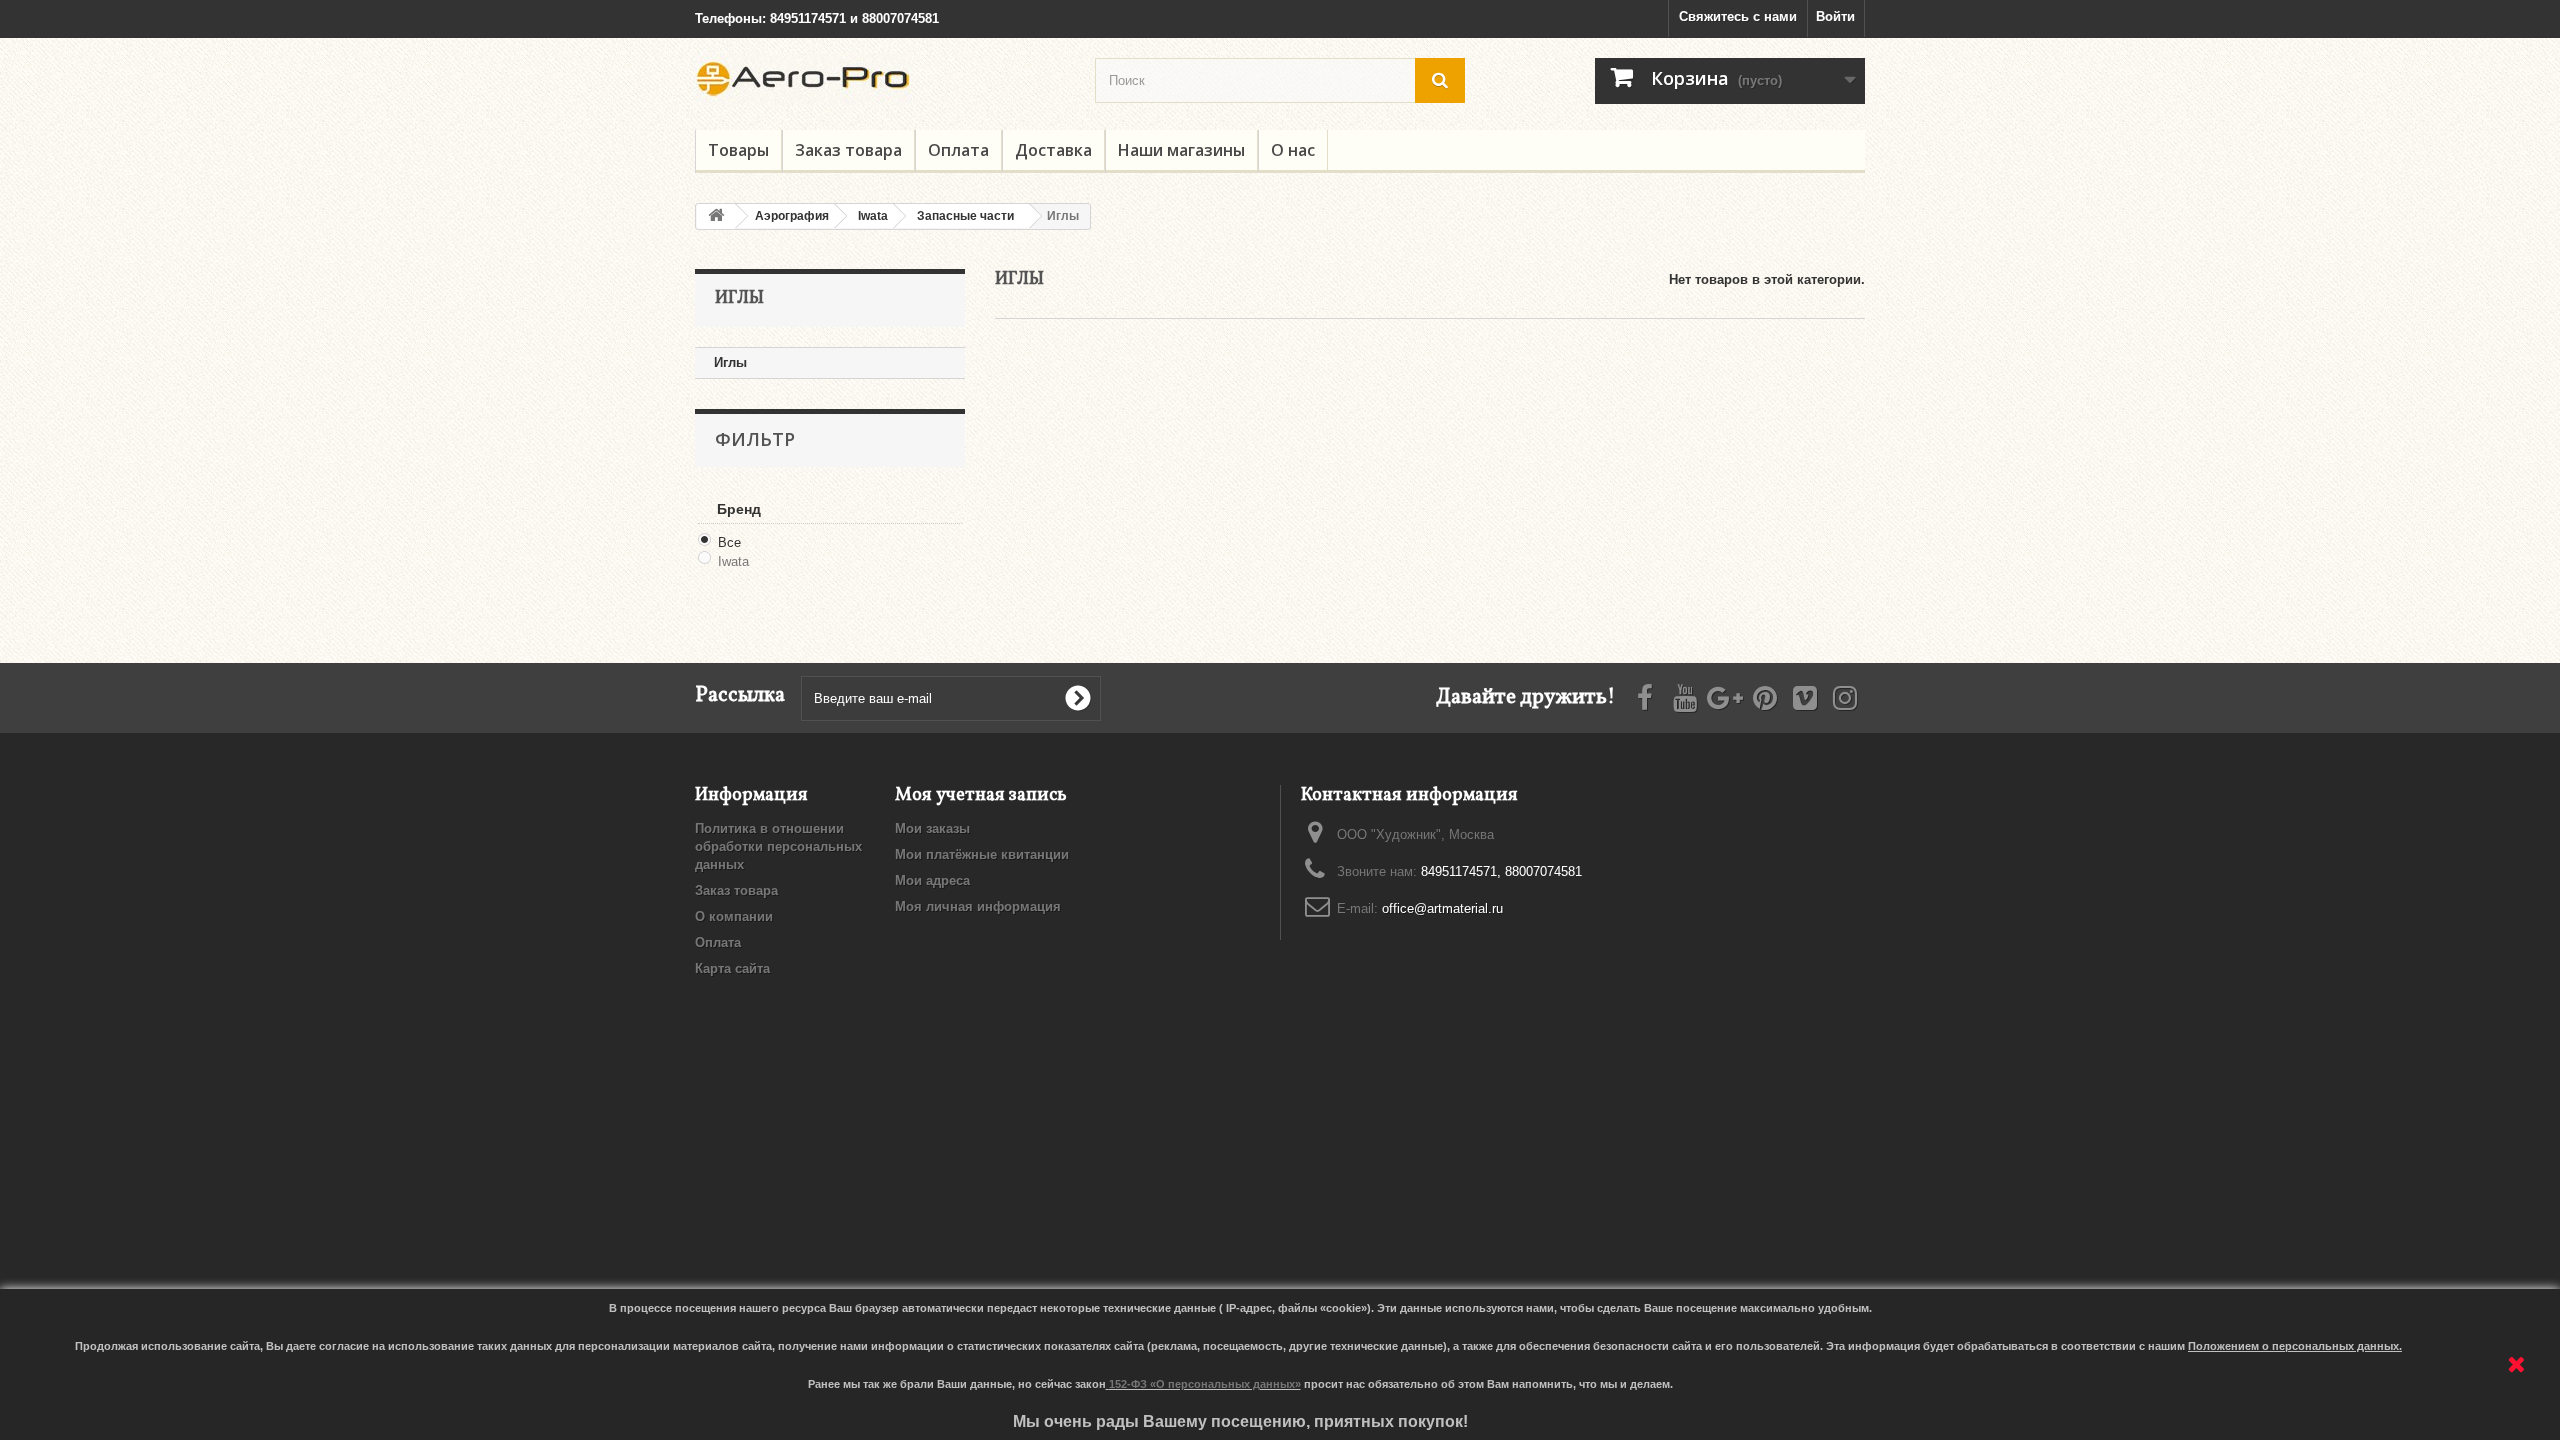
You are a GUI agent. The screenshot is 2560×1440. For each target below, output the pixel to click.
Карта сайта (732, 968)
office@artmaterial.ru (1442, 908)
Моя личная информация (978, 906)
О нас (1293, 150)
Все (729, 542)
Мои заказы (932, 828)
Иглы (730, 362)
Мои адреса (932, 880)
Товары (738, 150)
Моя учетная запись (981, 795)
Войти (1835, 16)
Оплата (958, 150)
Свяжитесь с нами (1738, 16)
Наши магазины (1181, 150)
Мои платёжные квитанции (982, 854)
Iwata (733, 561)
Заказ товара (848, 150)
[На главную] (716, 216)
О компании (734, 916)
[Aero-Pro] (880, 79)
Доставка (1053, 150)
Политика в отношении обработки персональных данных (778, 846)
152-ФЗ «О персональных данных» (1205, 1384)
